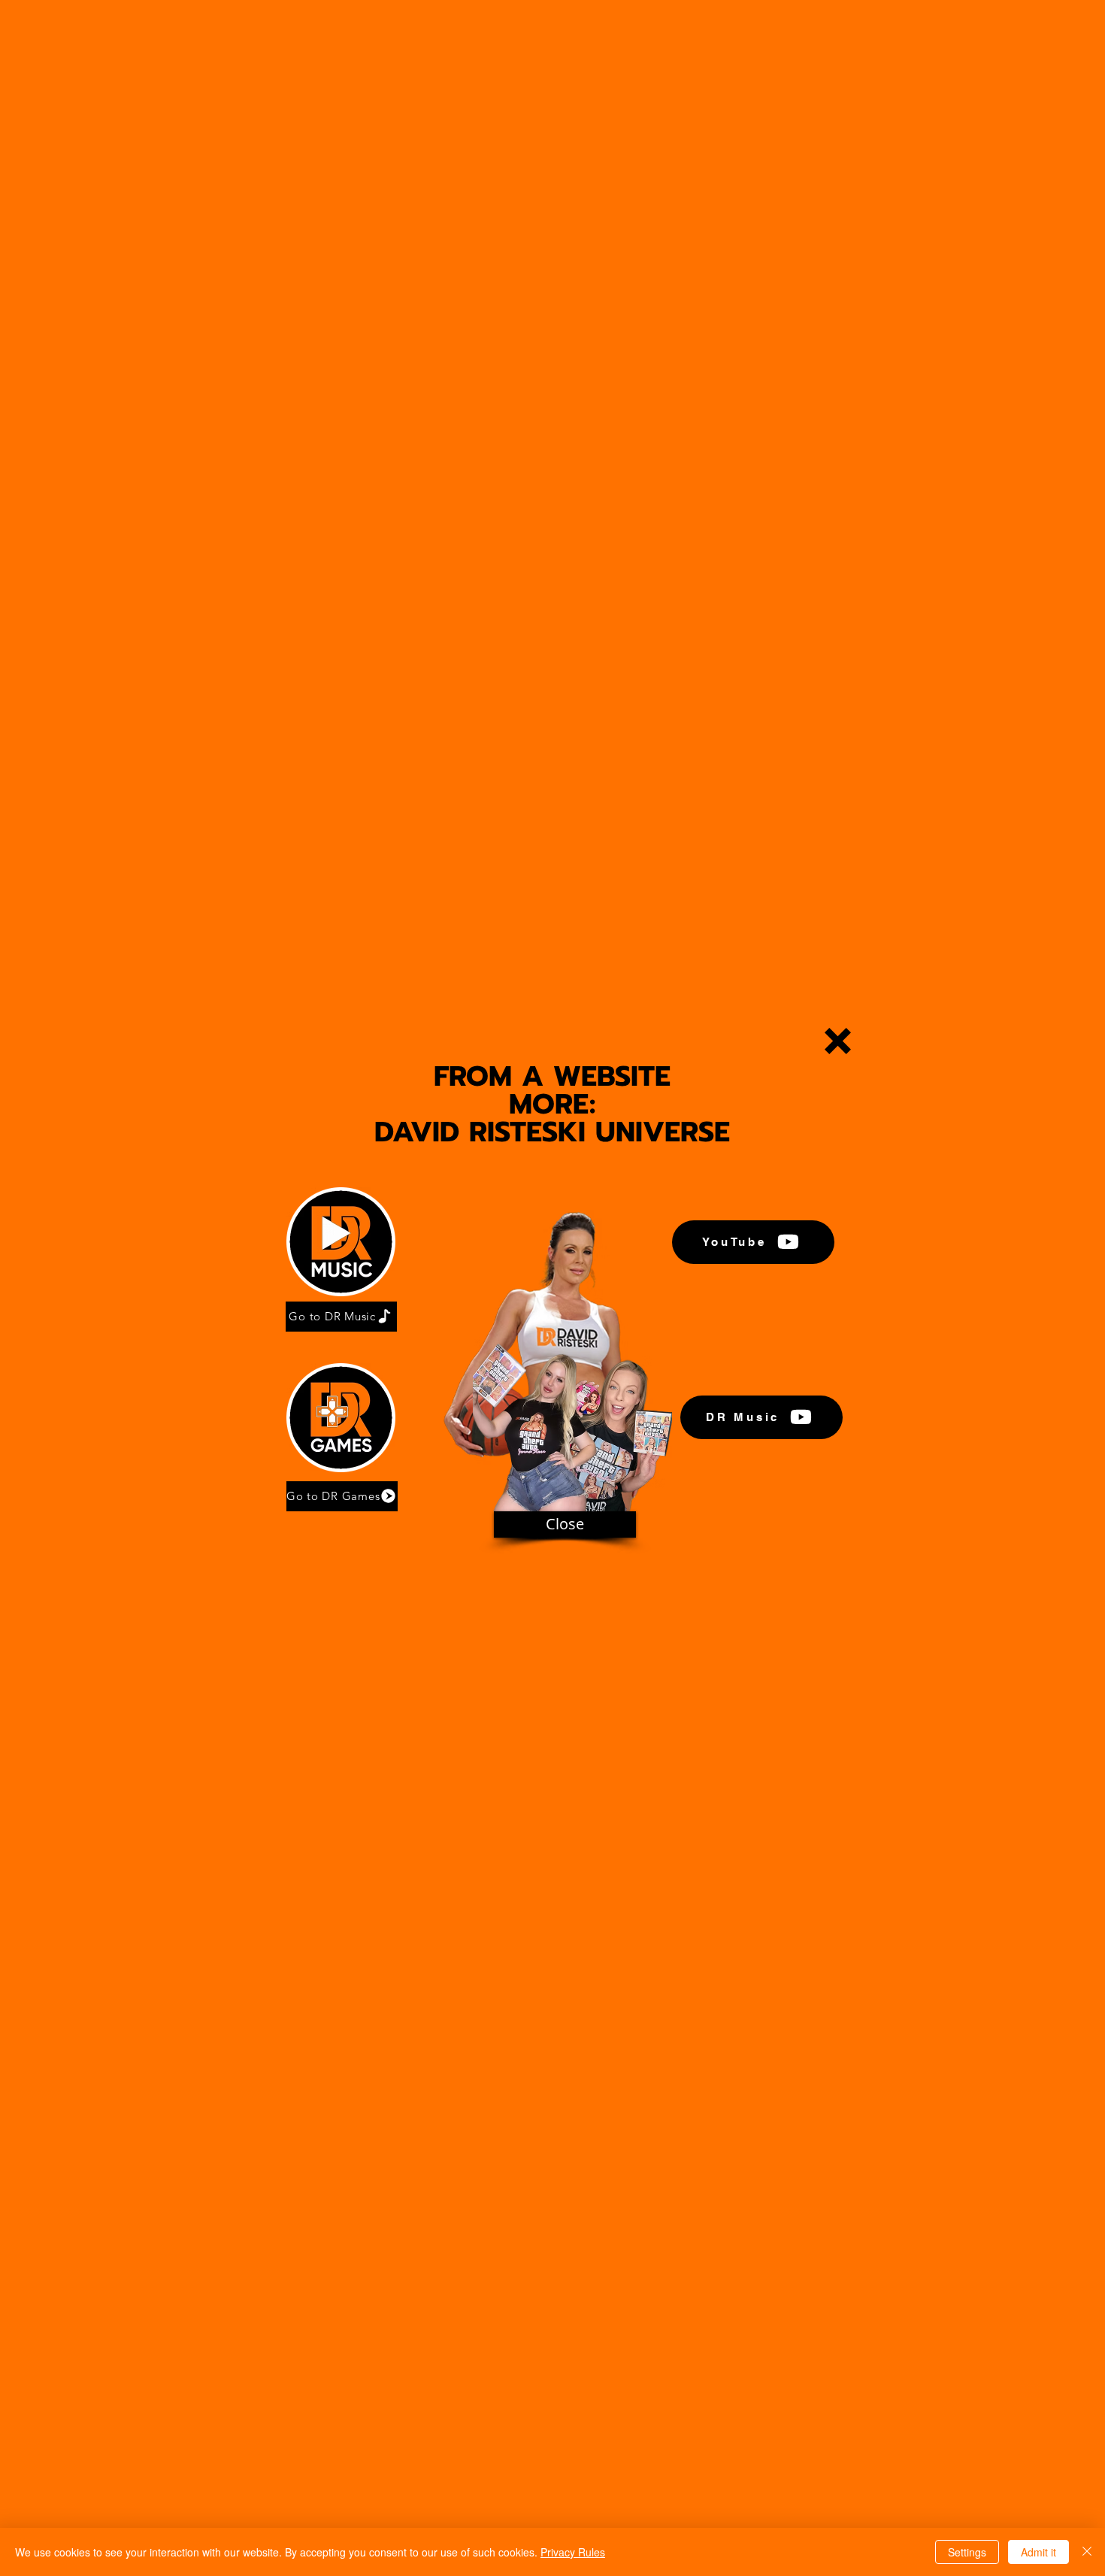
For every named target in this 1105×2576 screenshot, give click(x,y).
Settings (967, 2552)
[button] (838, 1041)
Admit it (1038, 2552)
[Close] (1087, 2552)
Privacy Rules (573, 2552)
